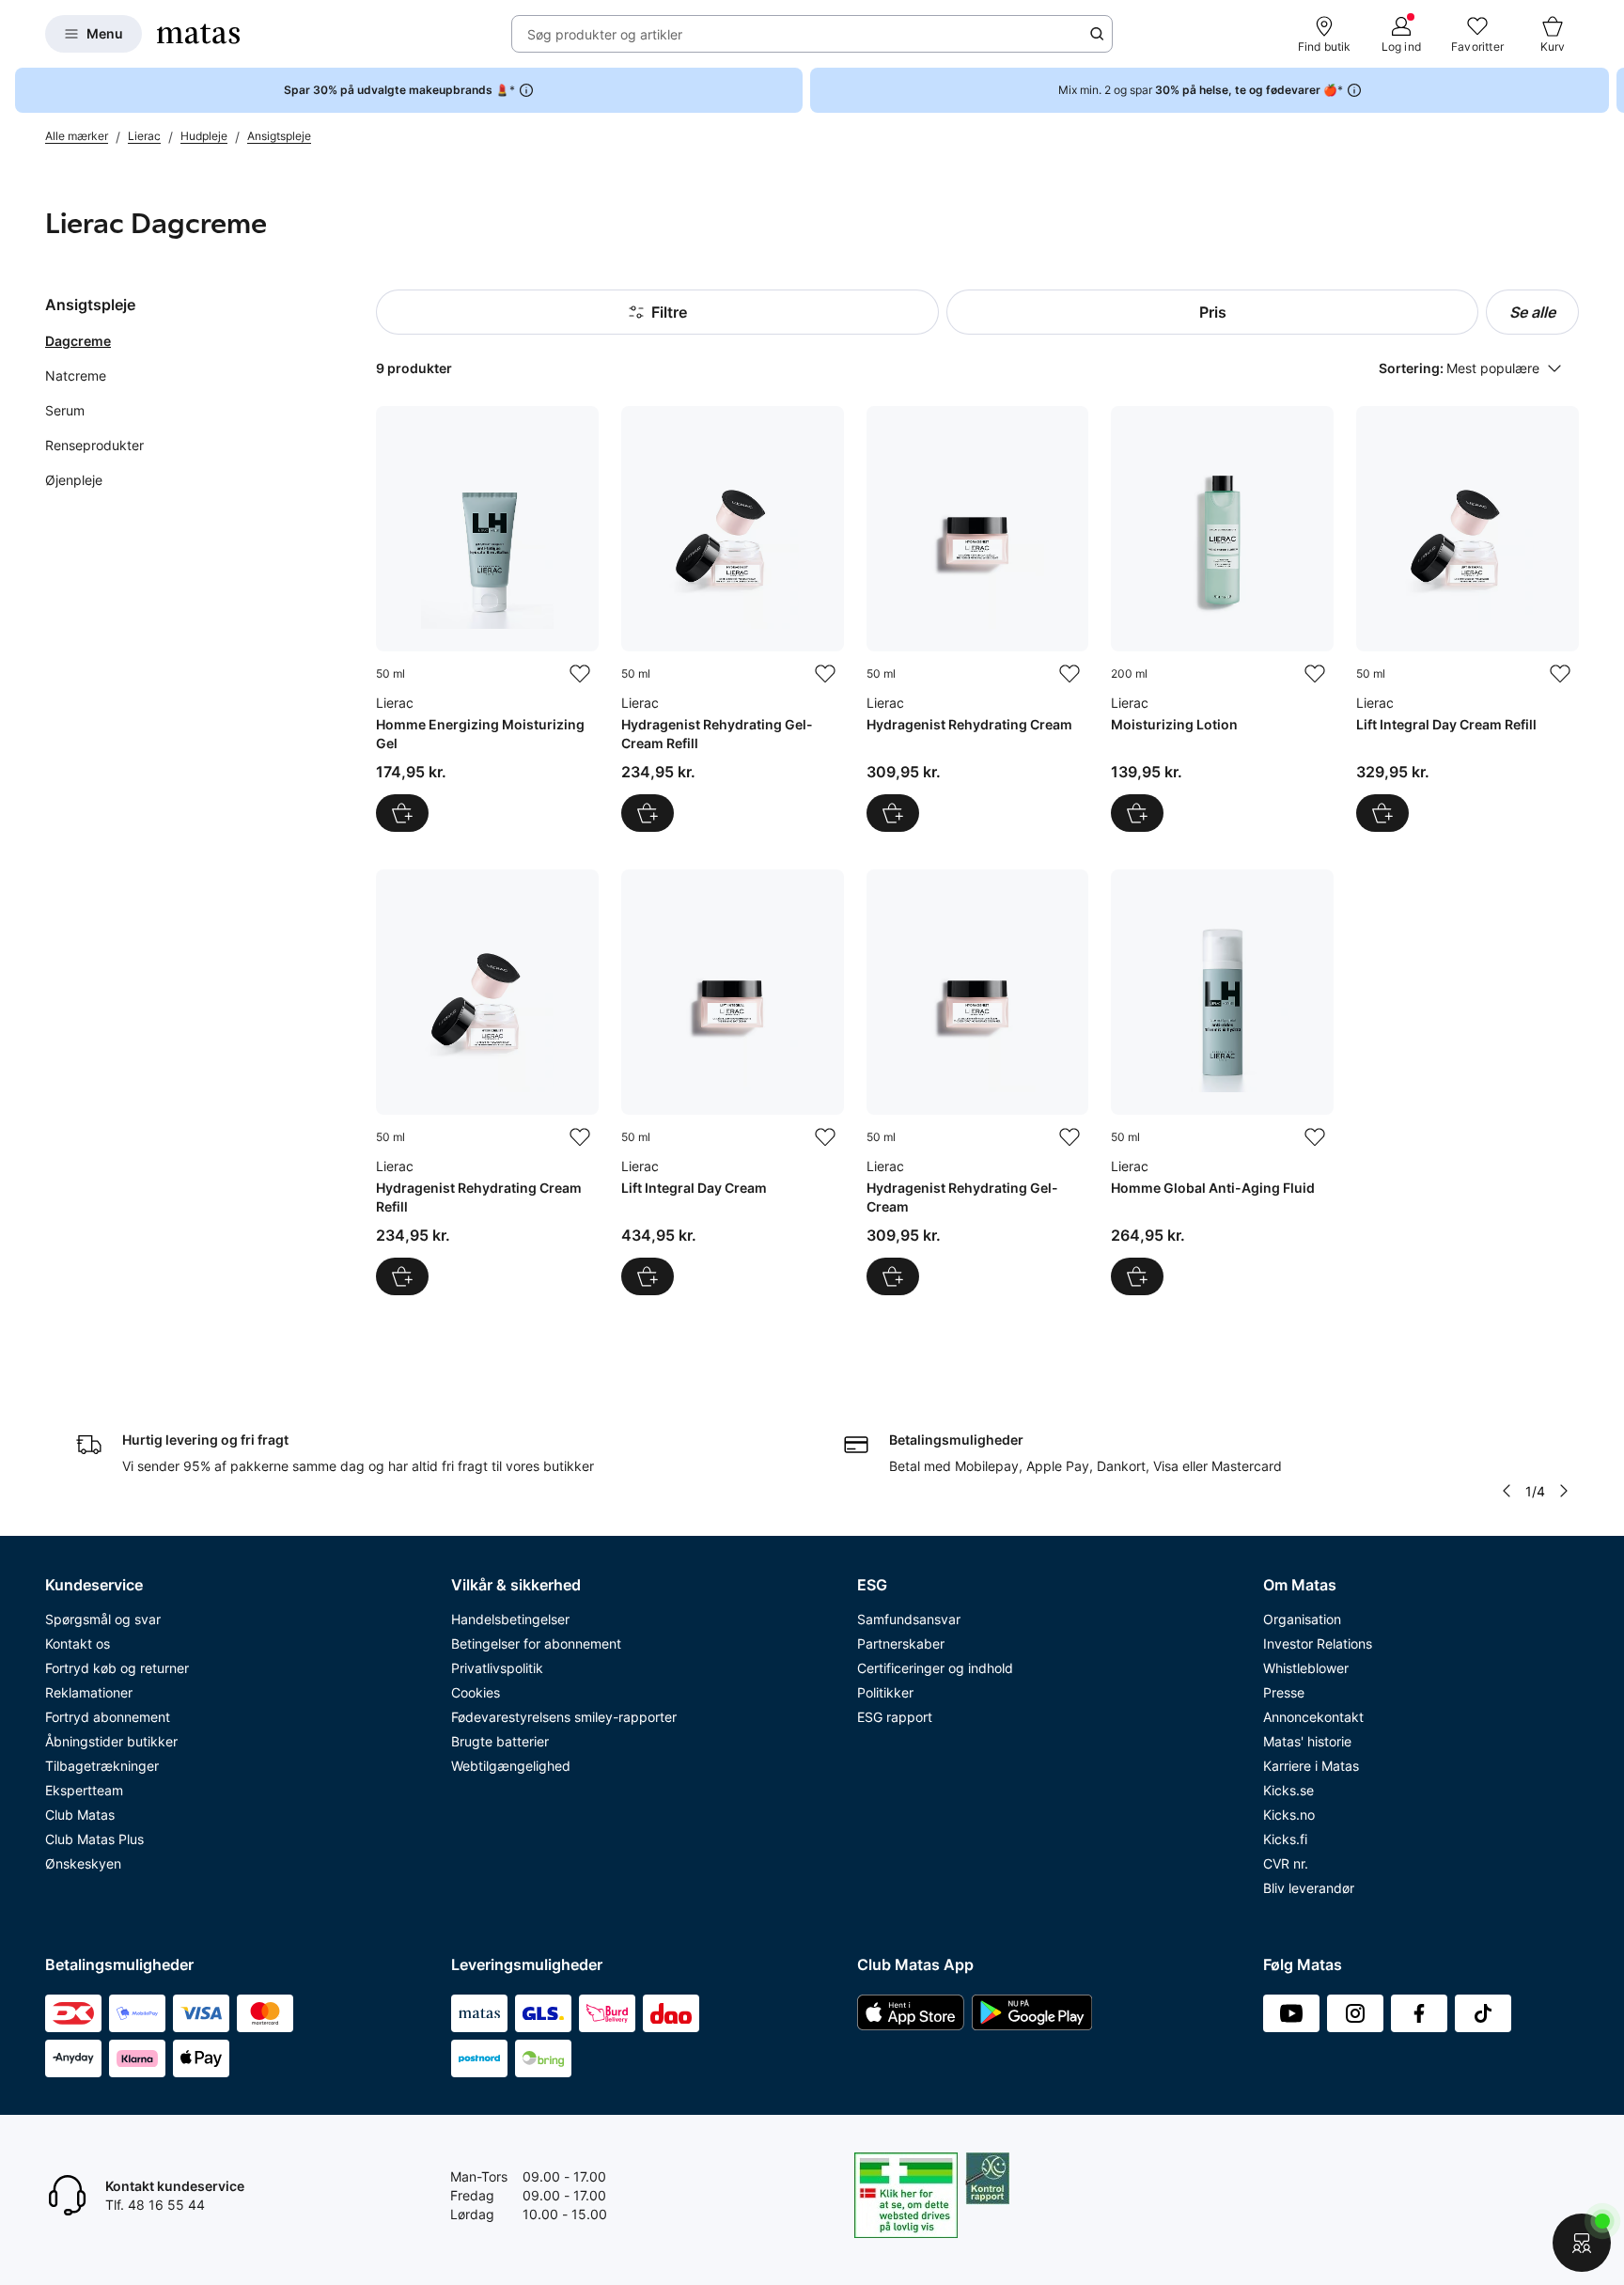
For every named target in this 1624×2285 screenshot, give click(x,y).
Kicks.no (1289, 1815)
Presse (1284, 1692)
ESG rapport (895, 1717)
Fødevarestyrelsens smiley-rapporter (564, 1717)
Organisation (1302, 1619)
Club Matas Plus (94, 1839)
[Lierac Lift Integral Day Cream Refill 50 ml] (1468, 619)
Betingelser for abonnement (536, 1643)
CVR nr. (1286, 1863)
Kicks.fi (1285, 1839)
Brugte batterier (500, 1741)
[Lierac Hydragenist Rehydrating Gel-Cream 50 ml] (978, 1082)
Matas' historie (1307, 1741)
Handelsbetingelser (510, 1619)
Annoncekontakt (1313, 1717)
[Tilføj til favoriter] (580, 674)
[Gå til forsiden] (198, 34)
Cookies (476, 1692)
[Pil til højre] (1609, 90)
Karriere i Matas (1311, 1766)
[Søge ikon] (1097, 34)
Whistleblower (1306, 1668)
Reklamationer (89, 1692)
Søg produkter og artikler (605, 34)
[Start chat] (1582, 2243)
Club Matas (80, 1815)
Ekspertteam (84, 1790)
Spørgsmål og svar (103, 1619)
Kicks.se (1288, 1790)
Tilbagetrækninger (102, 1766)
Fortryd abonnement (108, 1717)
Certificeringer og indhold (935, 1668)
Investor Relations (1318, 1643)
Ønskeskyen (83, 1863)
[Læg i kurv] (402, 813)
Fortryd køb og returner (117, 1668)
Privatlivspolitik (497, 1668)
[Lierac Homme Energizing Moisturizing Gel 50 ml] (487, 619)
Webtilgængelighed (511, 1766)
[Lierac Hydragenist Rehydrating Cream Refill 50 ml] (487, 1082)
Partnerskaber (901, 1643)
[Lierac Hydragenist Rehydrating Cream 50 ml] (978, 619)
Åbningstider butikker (111, 1741)
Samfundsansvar (909, 1619)
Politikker (885, 1692)
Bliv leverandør (1309, 1888)
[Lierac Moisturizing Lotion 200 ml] (1222, 619)
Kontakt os (78, 1643)
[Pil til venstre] (1507, 1491)
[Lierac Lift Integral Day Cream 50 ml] (733, 1082)
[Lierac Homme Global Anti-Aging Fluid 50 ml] (1222, 1082)
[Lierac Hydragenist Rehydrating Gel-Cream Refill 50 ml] (733, 619)
